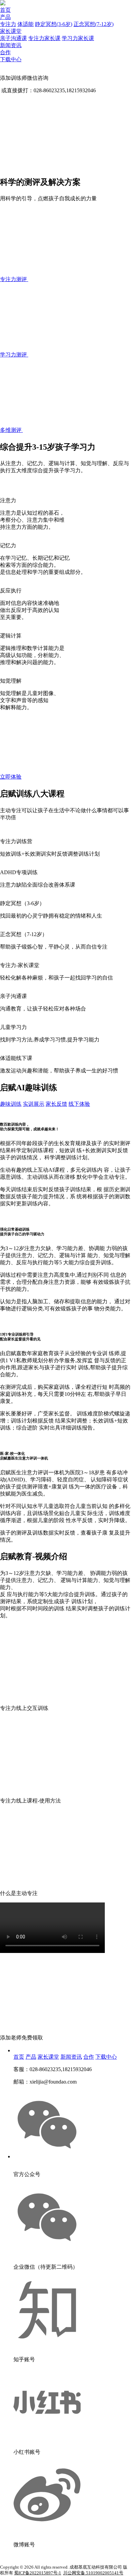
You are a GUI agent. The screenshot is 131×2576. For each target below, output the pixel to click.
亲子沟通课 (13, 38)
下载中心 (11, 59)
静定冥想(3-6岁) (54, 24)
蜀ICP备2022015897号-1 (38, 2573)
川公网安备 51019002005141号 (93, 2573)
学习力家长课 (78, 38)
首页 (5, 10)
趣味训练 (11, 1104)
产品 (5, 17)
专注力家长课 (44, 38)
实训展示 (34, 1104)
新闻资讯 (11, 45)
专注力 (8, 24)
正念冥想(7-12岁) (94, 24)
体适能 (26, 24)
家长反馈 (56, 1104)
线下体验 (79, 1104)
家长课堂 (11, 31)
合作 (5, 52)
